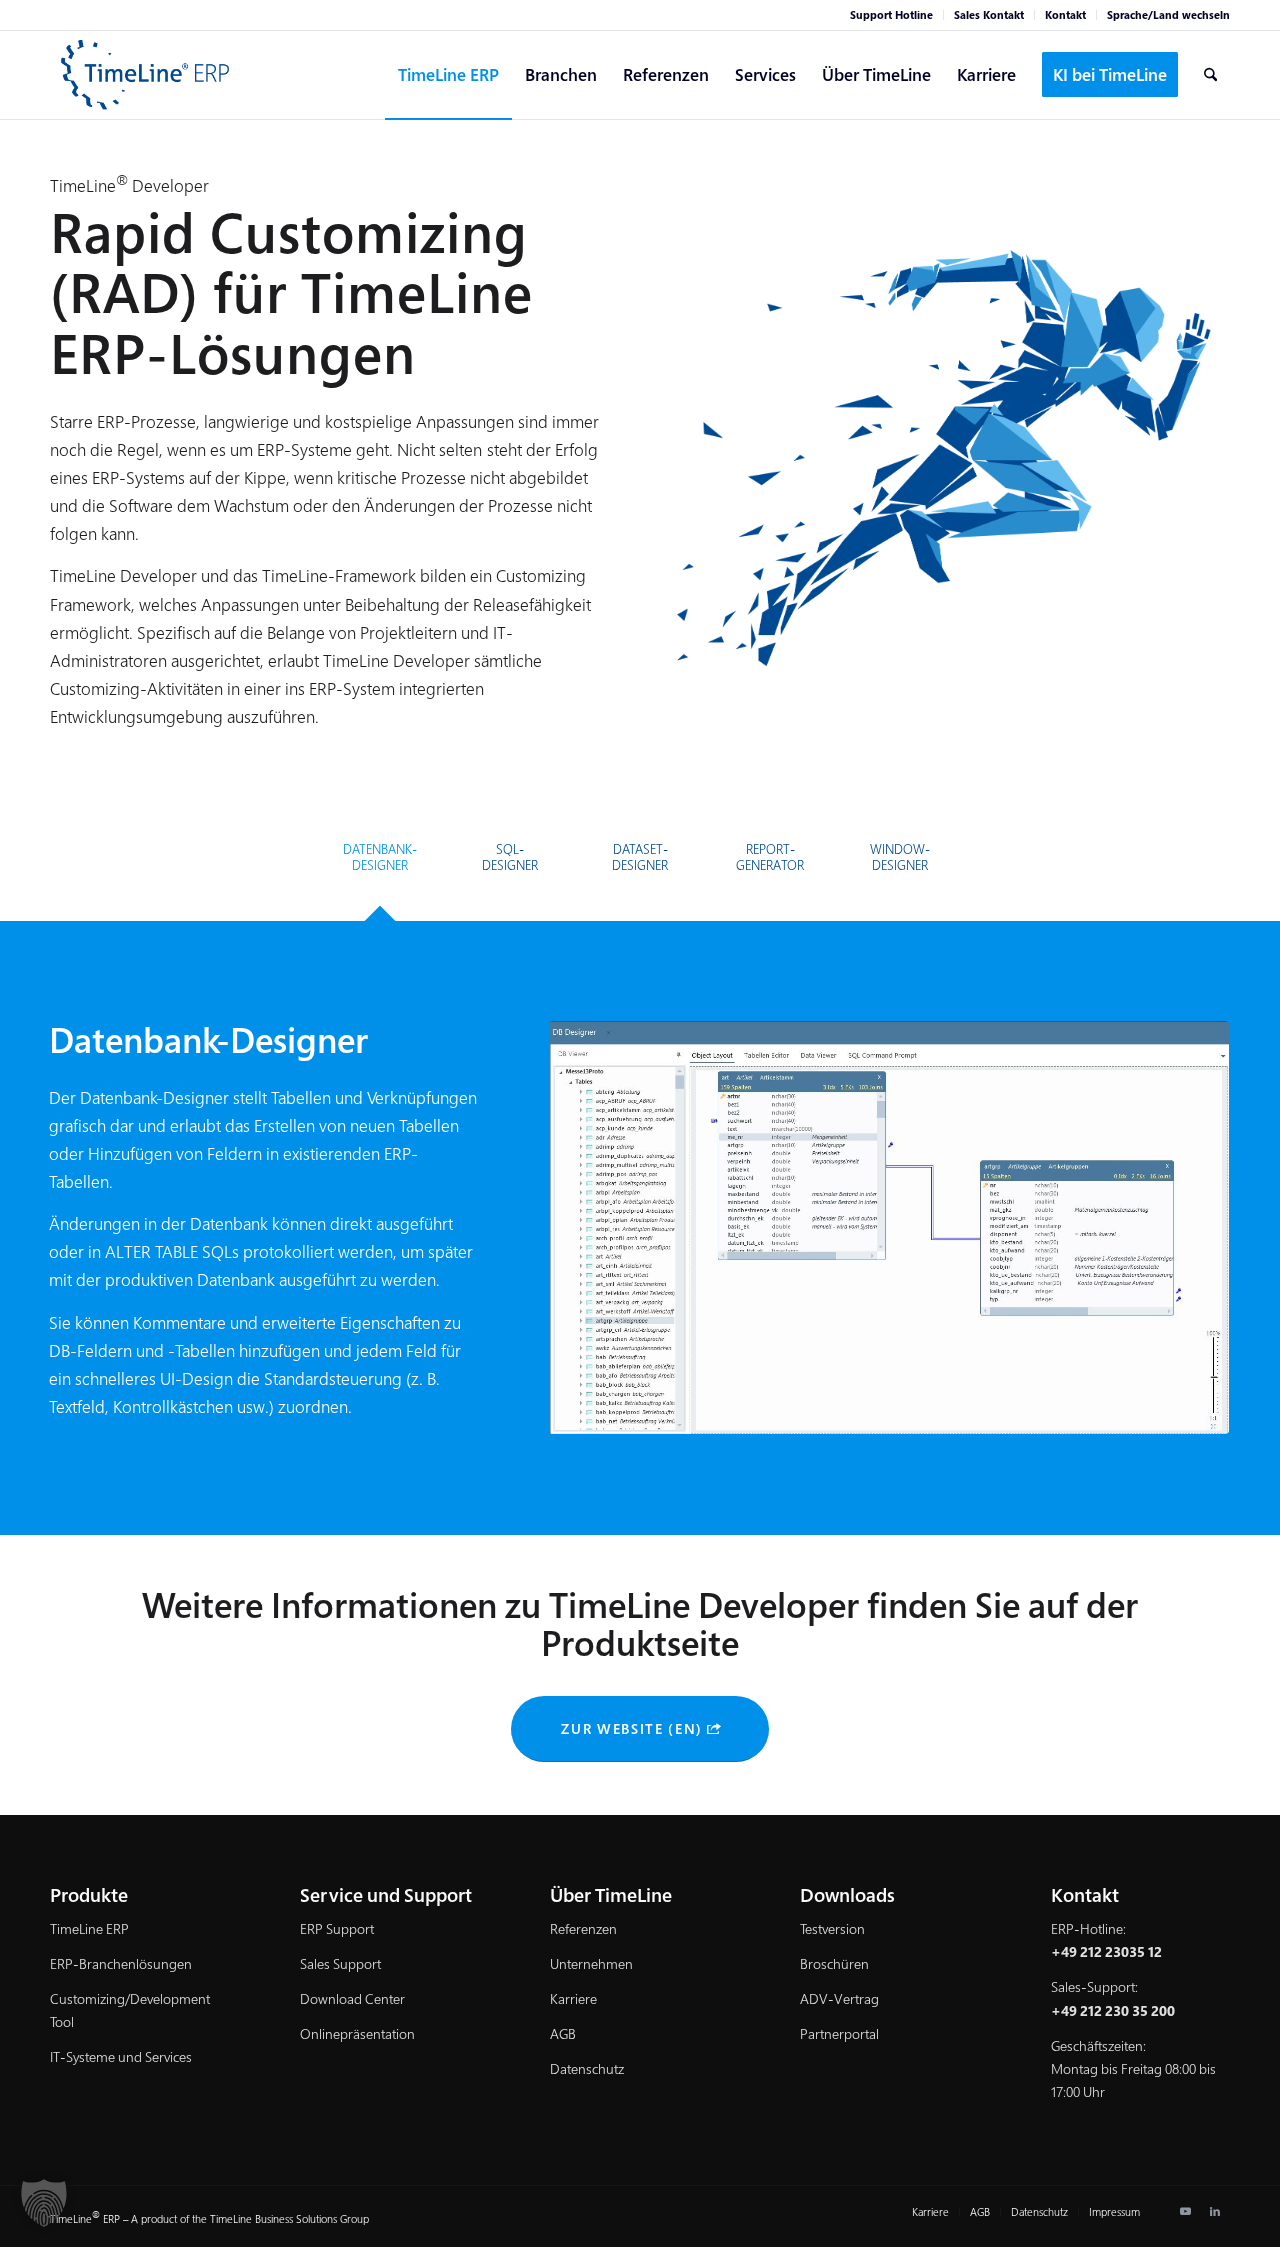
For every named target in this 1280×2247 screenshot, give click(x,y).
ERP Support (337, 1928)
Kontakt (1065, 14)
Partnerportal (839, 2033)
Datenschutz (587, 2068)
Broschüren (834, 1963)
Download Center (352, 1998)
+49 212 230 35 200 (1113, 2010)
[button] (44, 2203)
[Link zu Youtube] (1185, 2211)
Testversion (832, 1928)
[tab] (380, 864)
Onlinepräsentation (357, 2033)
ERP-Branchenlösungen (121, 1963)
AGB (563, 2033)
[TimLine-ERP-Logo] (146, 75)
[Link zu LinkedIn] (1215, 2211)
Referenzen (583, 1928)
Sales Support (340, 1963)
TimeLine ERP (89, 1928)
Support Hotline (891, 14)
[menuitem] (892, 15)
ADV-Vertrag (839, 1998)
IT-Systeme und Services (121, 2056)
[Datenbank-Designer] (889, 1228)
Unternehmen (591, 1963)
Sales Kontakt (989, 14)
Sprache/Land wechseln (1168, 14)
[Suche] (1210, 75)
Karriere (573, 1998)
